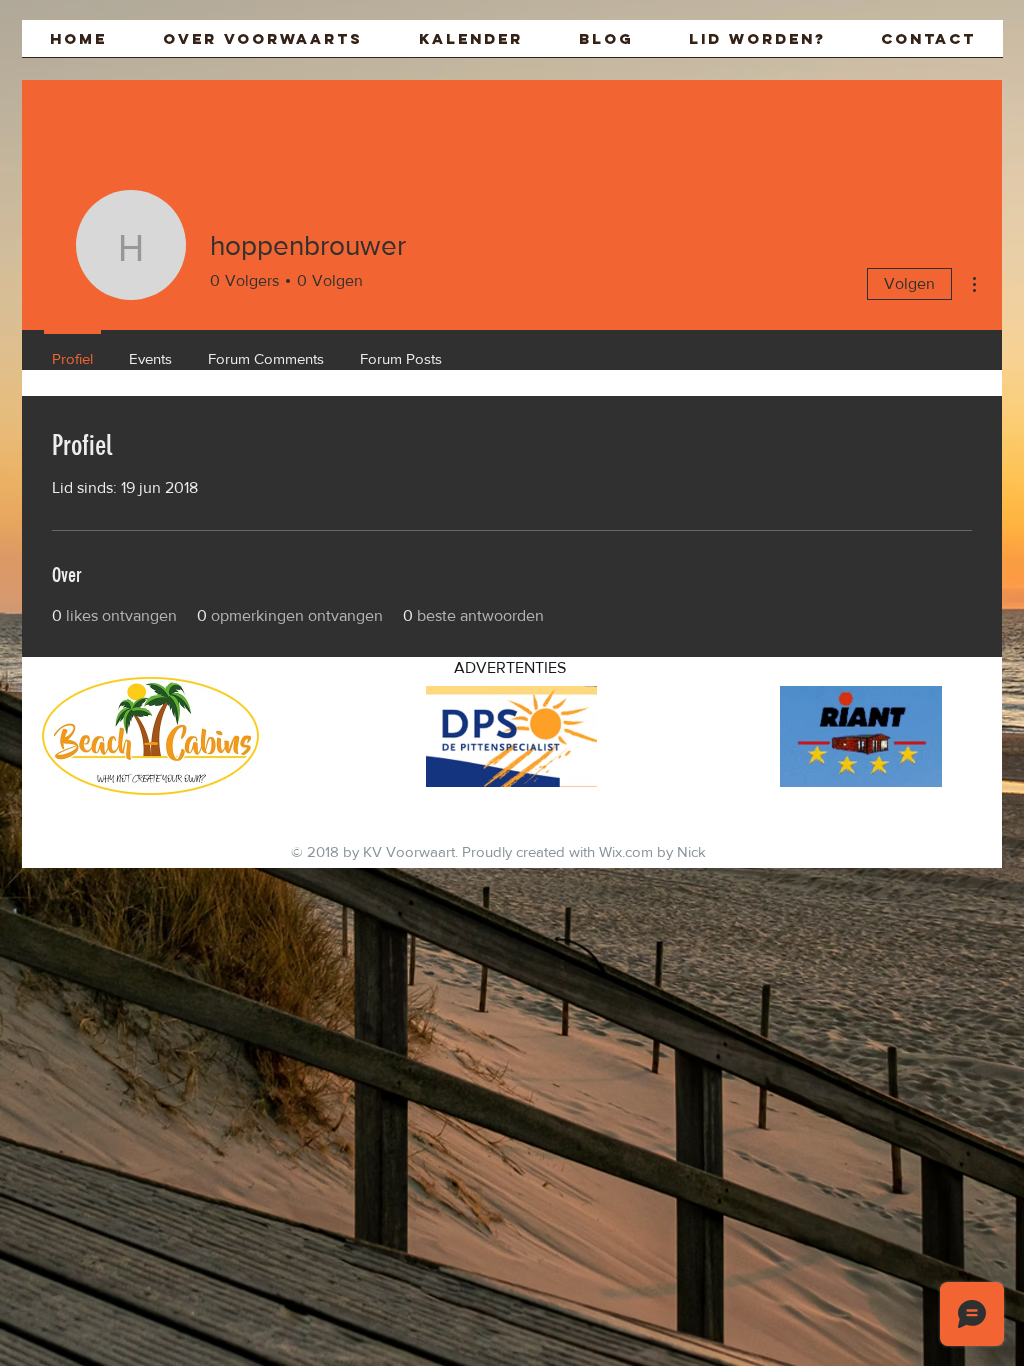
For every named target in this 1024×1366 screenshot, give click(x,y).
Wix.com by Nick (652, 851)
